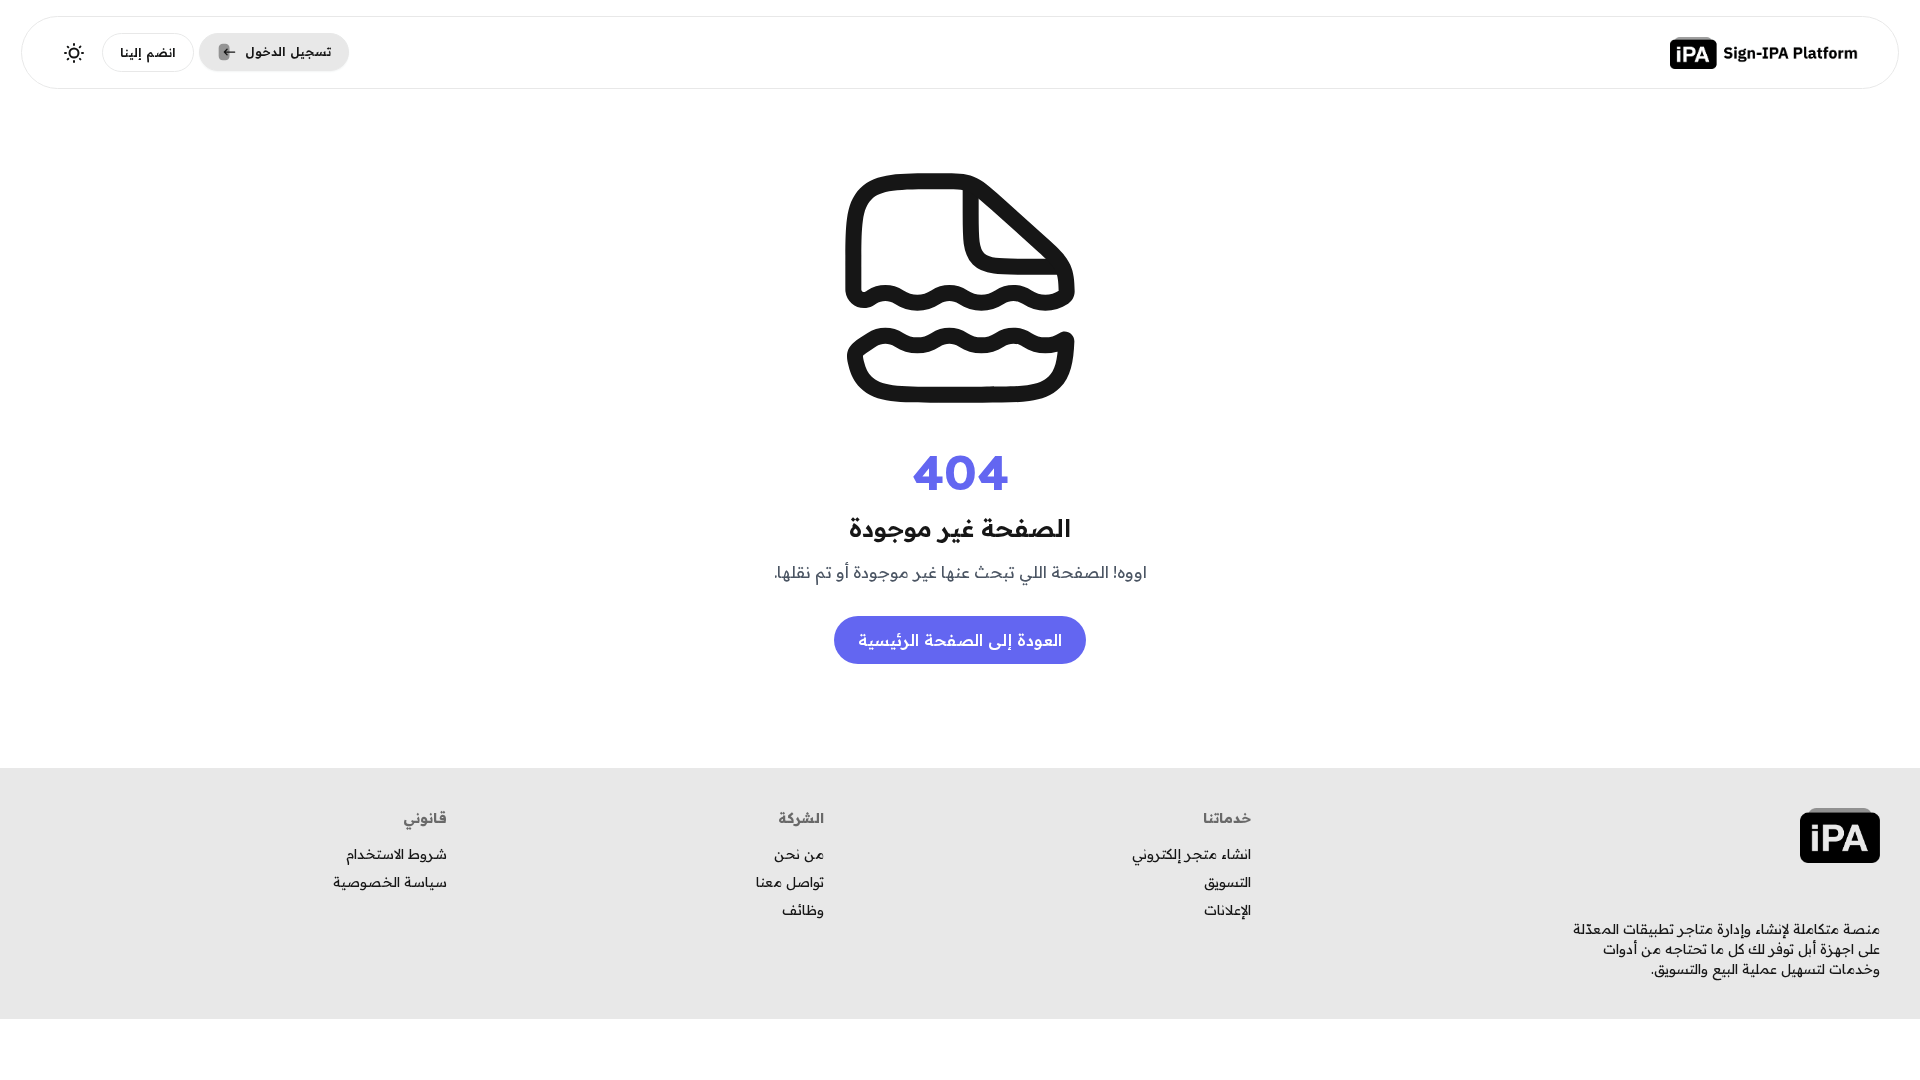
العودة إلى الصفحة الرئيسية (960, 640)
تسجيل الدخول (288, 51)
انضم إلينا (148, 52)
